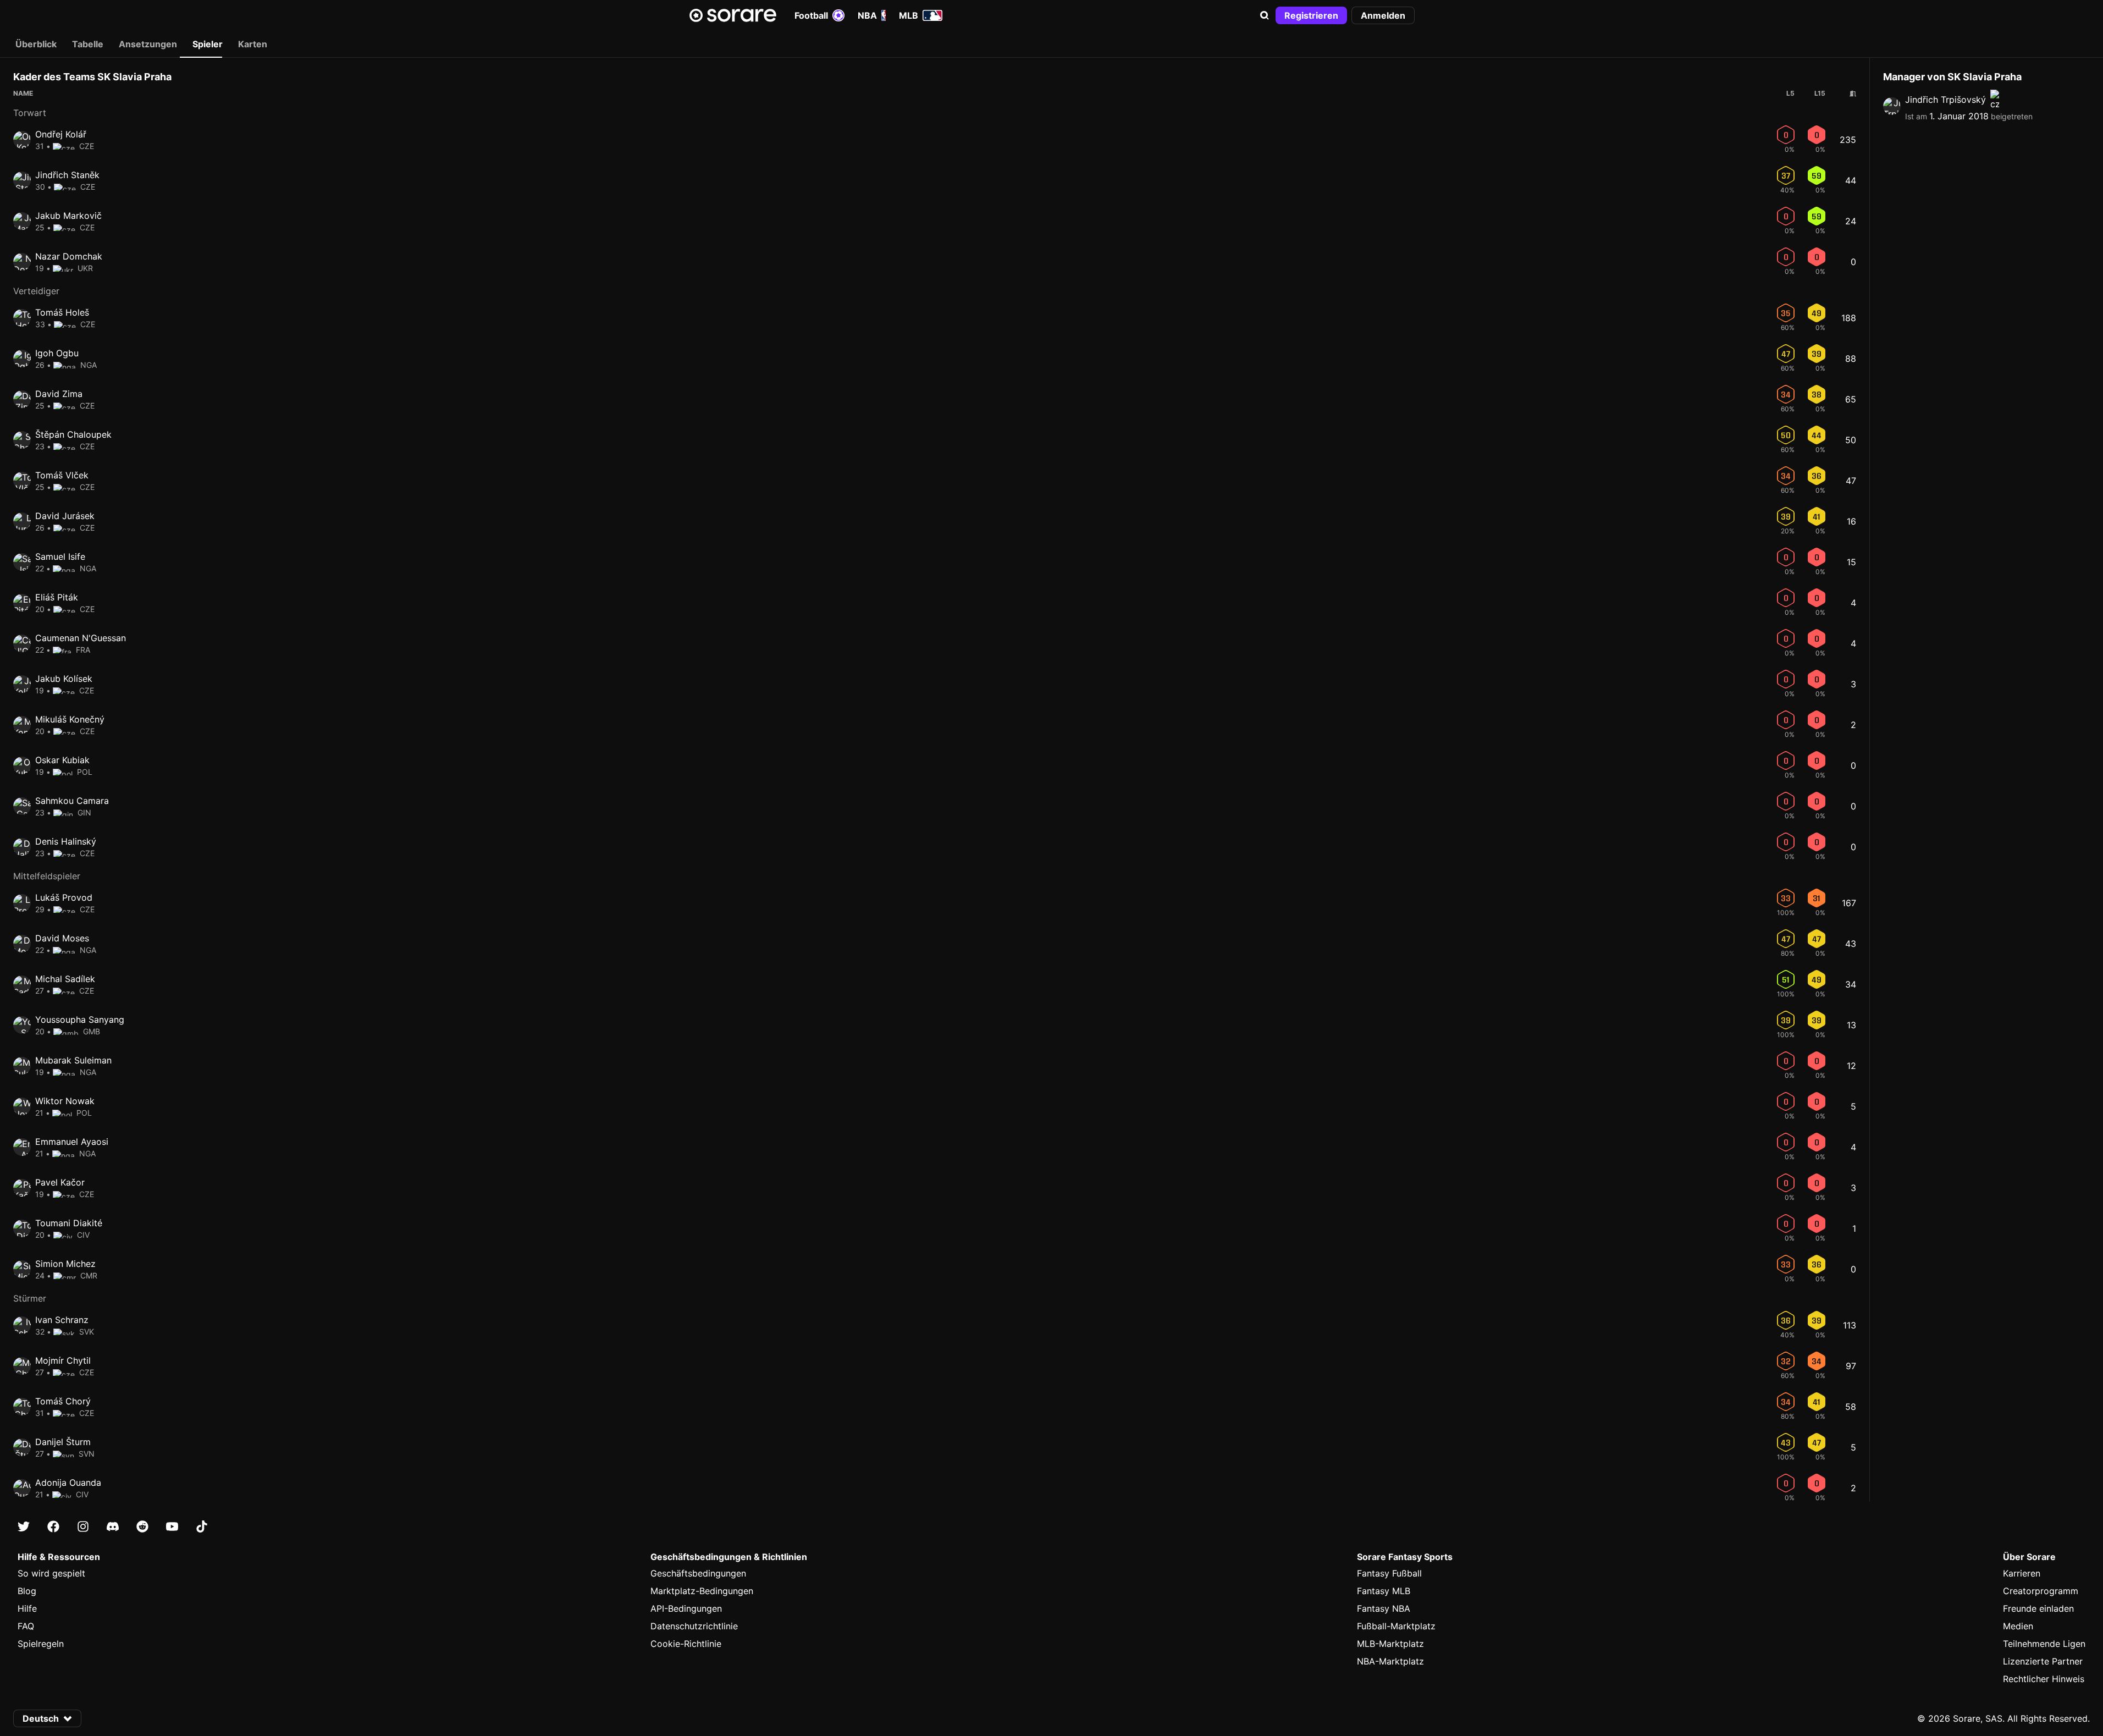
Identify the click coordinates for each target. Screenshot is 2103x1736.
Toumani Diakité (69, 1223)
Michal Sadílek (65, 979)
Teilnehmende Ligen (2044, 1644)
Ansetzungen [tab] (148, 44)
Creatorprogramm (2041, 1591)
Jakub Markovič (68, 216)
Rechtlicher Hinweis (2044, 1679)
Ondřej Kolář (61, 134)
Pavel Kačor (60, 1182)
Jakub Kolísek (64, 679)
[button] (1265, 15)
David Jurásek (65, 516)
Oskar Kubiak (62, 760)
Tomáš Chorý (63, 1401)
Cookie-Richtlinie (686, 1644)
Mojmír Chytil (63, 1360)
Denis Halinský (66, 841)
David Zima (59, 394)
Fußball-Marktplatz (1396, 1626)
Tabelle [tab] (88, 44)
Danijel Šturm (63, 1442)
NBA (867, 15)
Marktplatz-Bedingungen (702, 1591)
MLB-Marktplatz (1390, 1644)
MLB (909, 15)
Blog (27, 1591)
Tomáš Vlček (62, 475)
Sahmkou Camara (72, 801)
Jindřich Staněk (67, 175)
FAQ (26, 1626)
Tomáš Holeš (62, 312)
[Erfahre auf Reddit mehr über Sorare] (142, 1526)
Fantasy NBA (1384, 1608)
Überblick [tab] (36, 44)
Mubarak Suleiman (73, 1060)
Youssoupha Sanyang (80, 1019)
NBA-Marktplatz (1390, 1661)
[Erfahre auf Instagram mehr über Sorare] (83, 1526)
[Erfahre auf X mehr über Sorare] (24, 1526)
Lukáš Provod (64, 897)
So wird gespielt (51, 1573)
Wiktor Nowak (65, 1101)
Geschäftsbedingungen (698, 1573)
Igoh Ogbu (57, 353)
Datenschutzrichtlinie (694, 1626)
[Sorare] (733, 15)
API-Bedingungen (686, 1608)
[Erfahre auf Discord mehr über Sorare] (113, 1526)
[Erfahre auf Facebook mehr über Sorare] (53, 1526)
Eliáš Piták (57, 597)
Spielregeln (41, 1644)
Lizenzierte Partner (2043, 1661)
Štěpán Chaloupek (73, 434)
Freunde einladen (2038, 1608)
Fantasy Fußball (1389, 1573)
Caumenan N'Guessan (81, 638)
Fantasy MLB (1384, 1591)
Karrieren (2022, 1573)
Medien (2018, 1626)
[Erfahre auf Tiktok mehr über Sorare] (202, 1526)
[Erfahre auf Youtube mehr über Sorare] (172, 1526)
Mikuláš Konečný (70, 719)
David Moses (62, 938)
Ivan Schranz (62, 1320)
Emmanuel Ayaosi (72, 1142)
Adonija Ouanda (68, 1483)
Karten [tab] (253, 44)
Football (811, 15)
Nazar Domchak (69, 256)
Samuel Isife (60, 556)
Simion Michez (65, 1264)
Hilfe (27, 1608)
